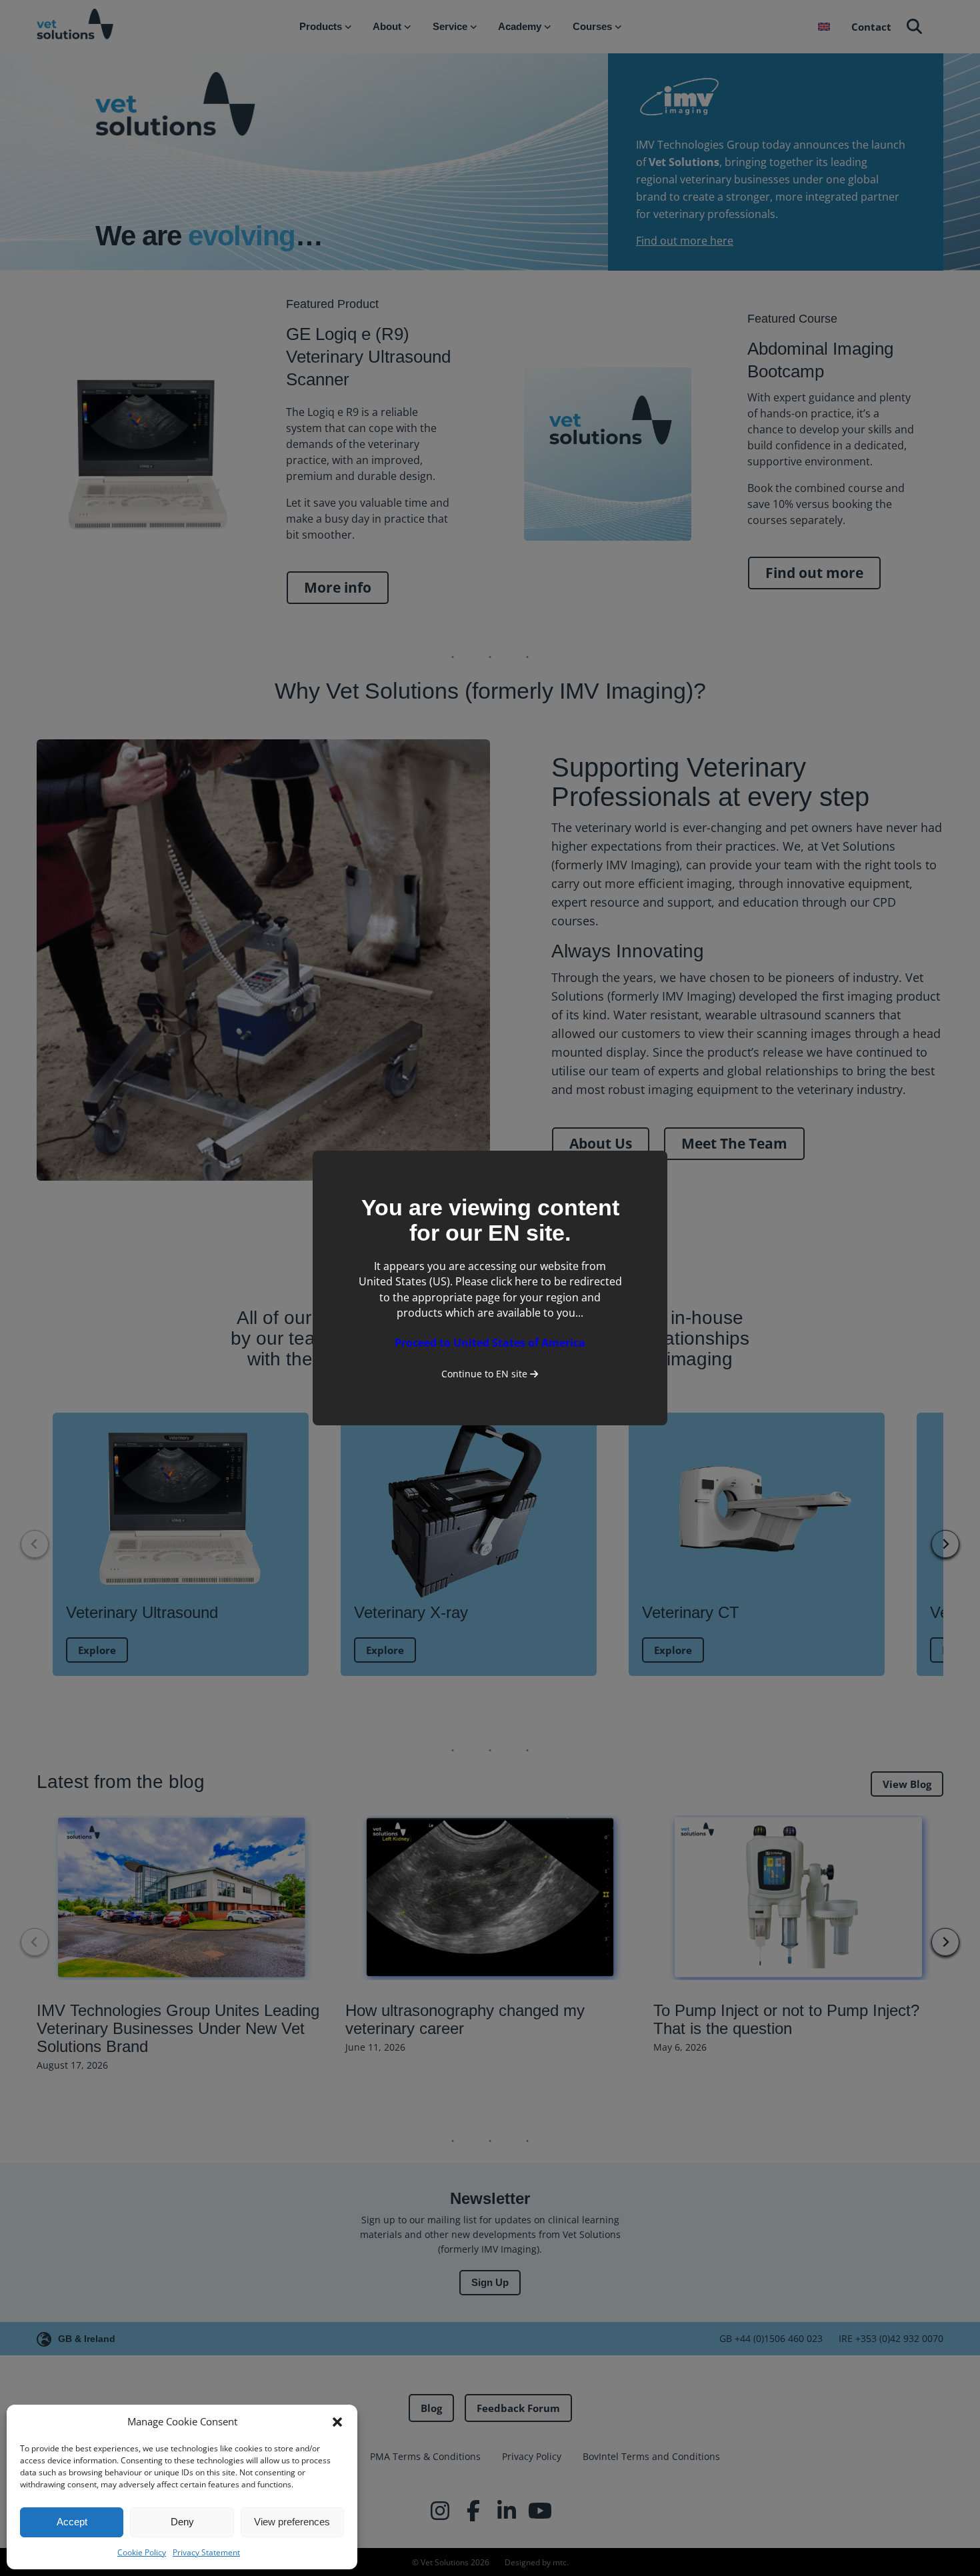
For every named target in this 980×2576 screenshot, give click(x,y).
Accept (72, 2522)
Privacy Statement (206, 2552)
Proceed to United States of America (490, 1343)
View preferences (292, 2522)
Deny (182, 2522)
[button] (337, 2422)
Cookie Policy (142, 2552)
